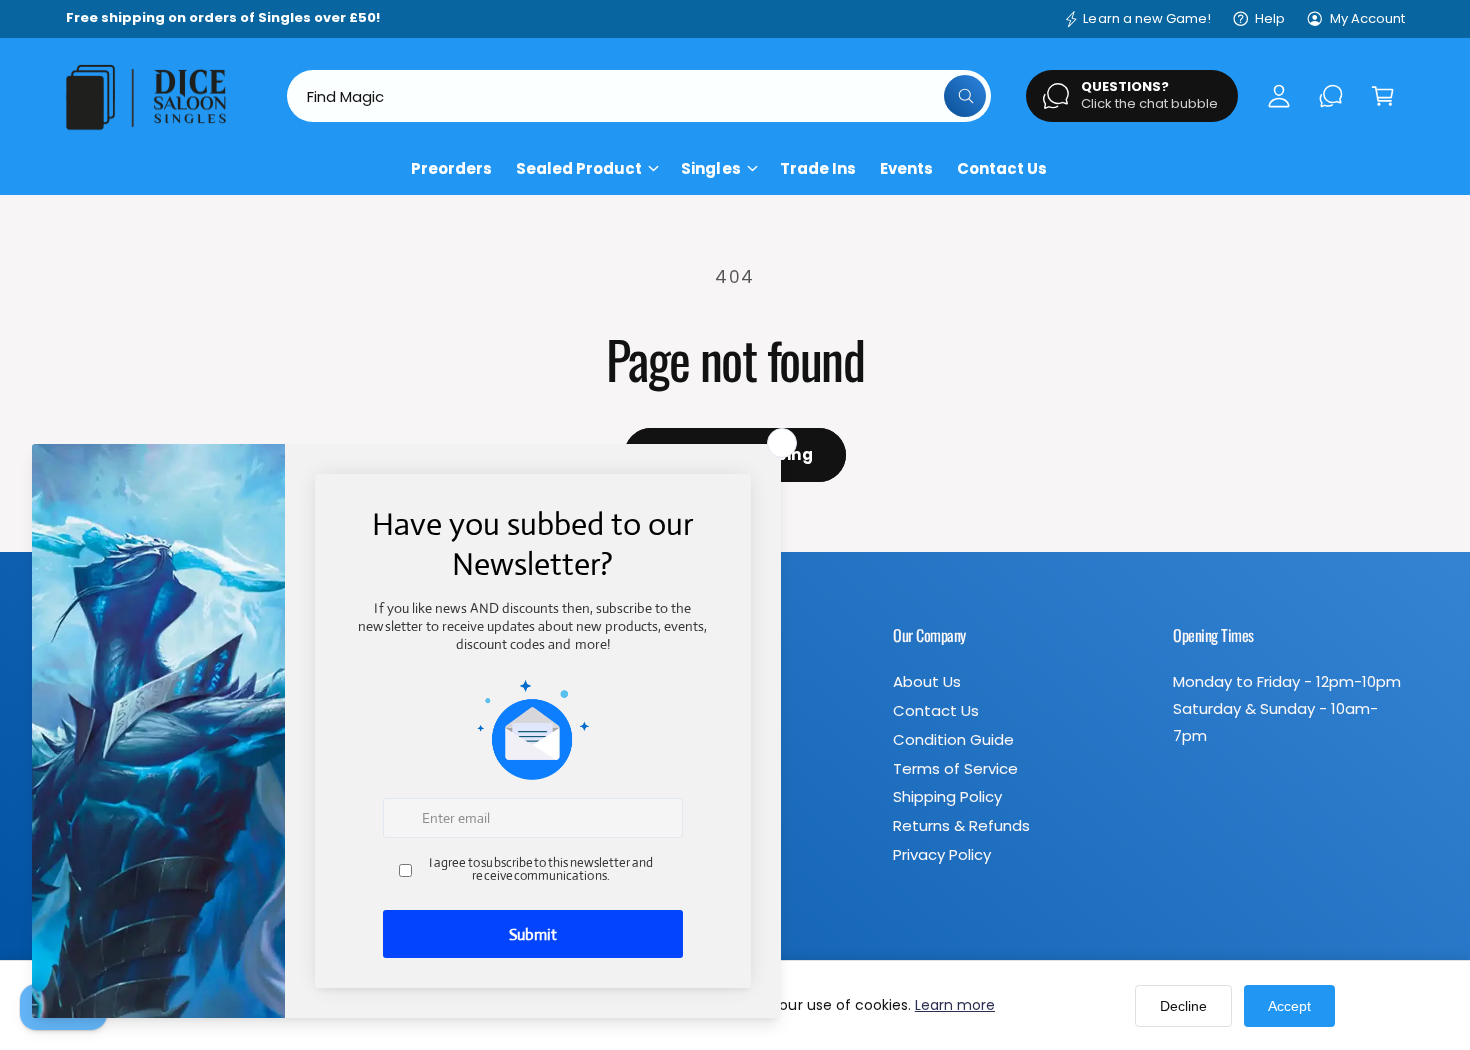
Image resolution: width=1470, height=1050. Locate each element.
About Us (927, 681)
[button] (1383, 96)
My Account (1367, 18)
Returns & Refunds (961, 825)
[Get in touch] (1331, 96)
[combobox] (639, 96)
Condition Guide (953, 739)
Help (1270, 18)
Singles (710, 168)
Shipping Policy (947, 796)
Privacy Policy (942, 854)
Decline (1183, 1006)
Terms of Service (955, 768)
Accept (1289, 1006)
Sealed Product (579, 168)
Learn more (955, 1005)
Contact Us (936, 710)
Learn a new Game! (1146, 18)
